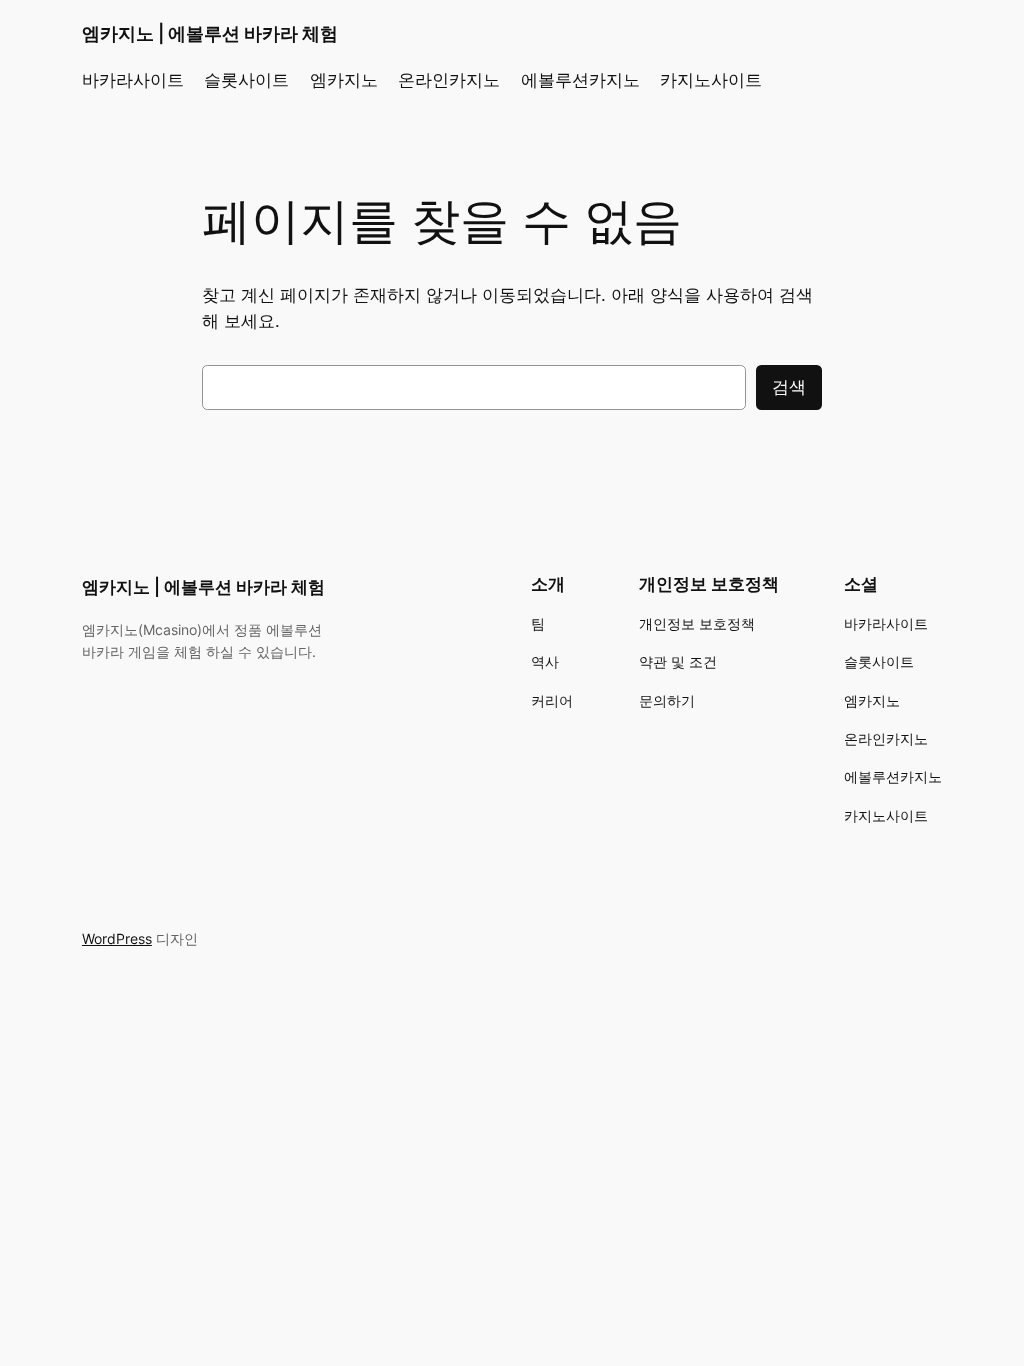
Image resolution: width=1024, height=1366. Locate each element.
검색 (789, 387)
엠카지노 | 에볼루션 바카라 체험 (210, 33)
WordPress (117, 938)
